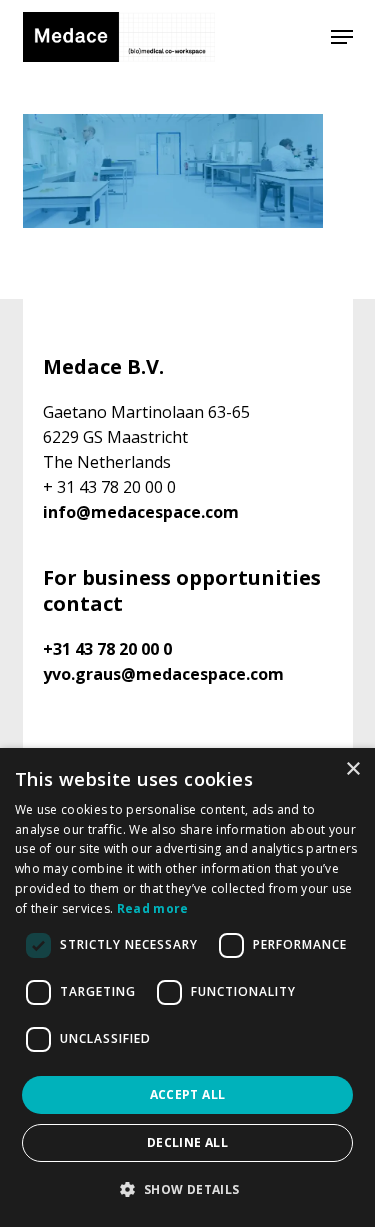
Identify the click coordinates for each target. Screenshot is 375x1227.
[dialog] (187, 987)
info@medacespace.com (141, 512)
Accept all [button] (188, 1094)
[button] (342, 37)
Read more (153, 908)
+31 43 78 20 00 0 (107, 649)
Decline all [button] (187, 1142)
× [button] (352, 769)
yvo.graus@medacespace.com (163, 674)
